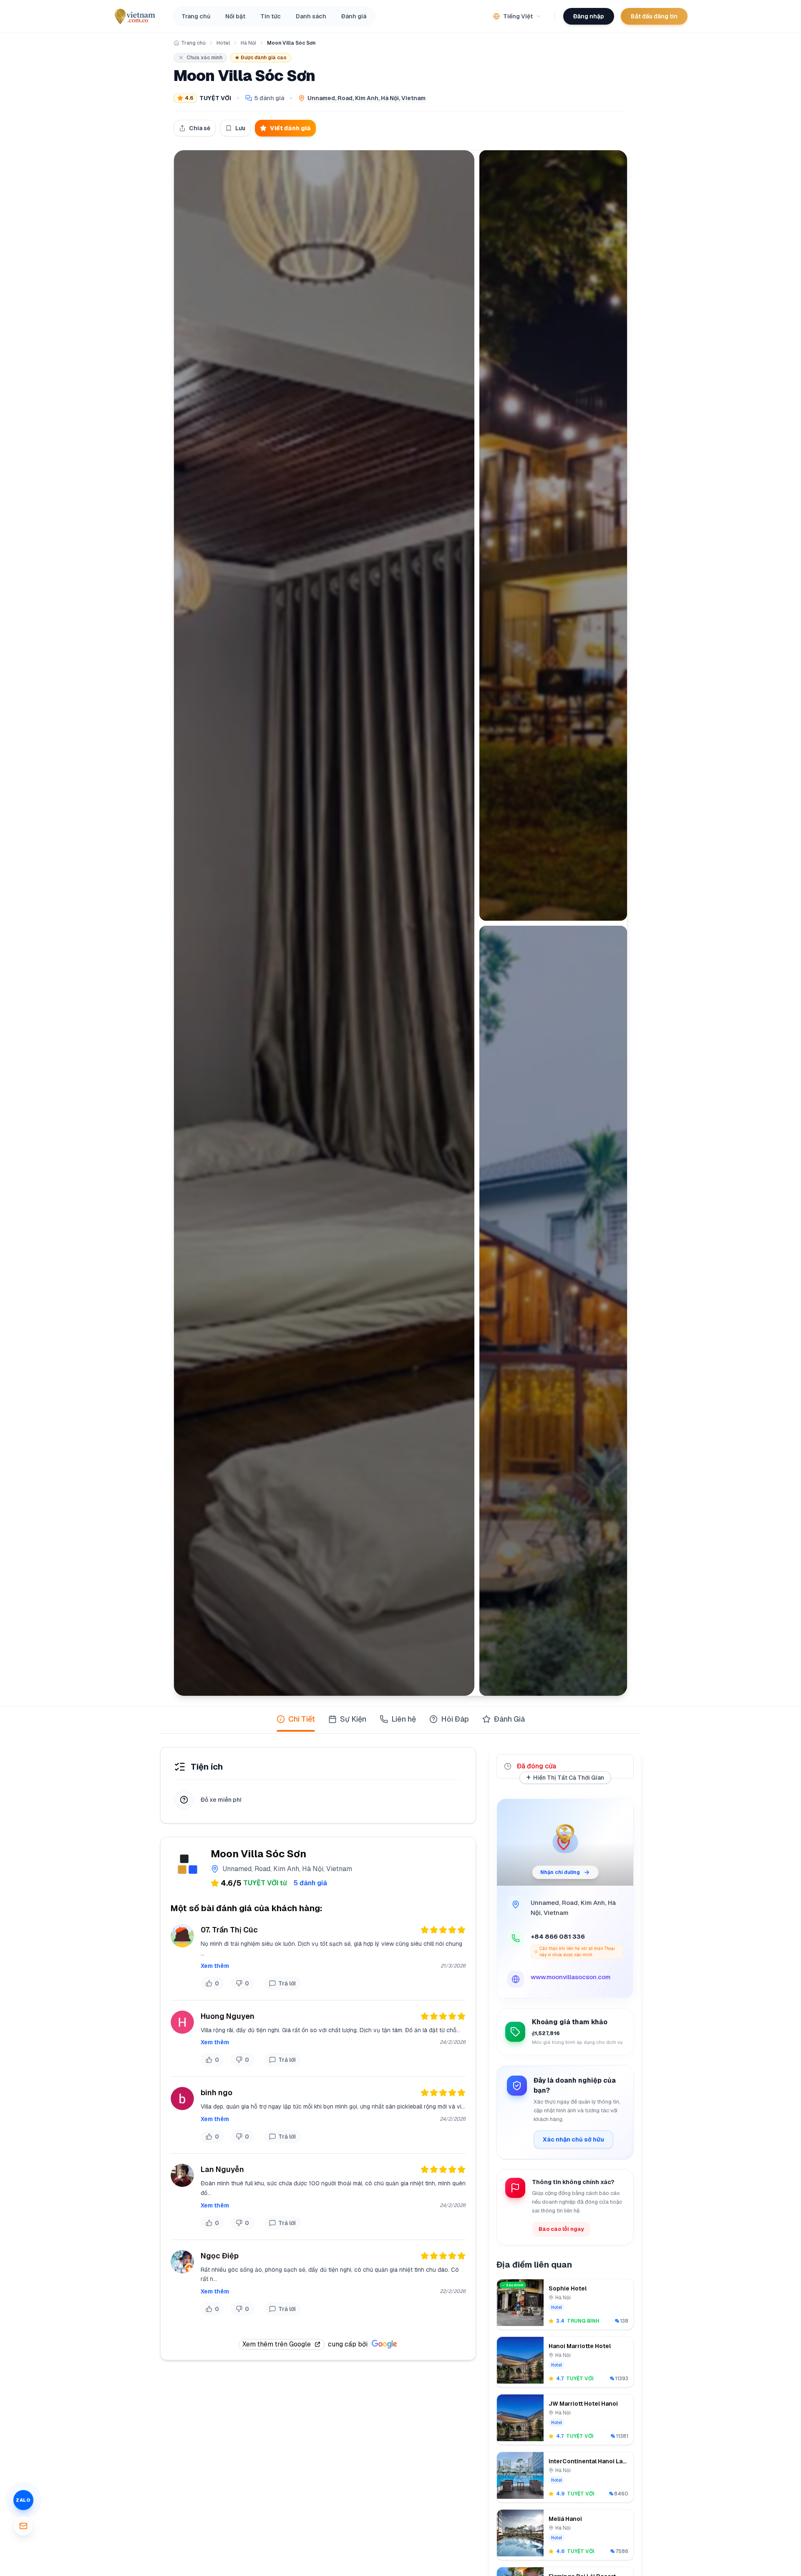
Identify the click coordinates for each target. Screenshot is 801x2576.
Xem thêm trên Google (277, 2344)
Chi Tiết (302, 1719)
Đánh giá (354, 16)
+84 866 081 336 (558, 1936)
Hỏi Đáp (455, 1719)
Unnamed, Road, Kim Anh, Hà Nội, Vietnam (366, 98)
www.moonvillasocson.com (571, 1977)
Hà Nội (248, 43)
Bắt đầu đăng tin (654, 16)
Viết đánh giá (290, 128)
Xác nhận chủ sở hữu (573, 2139)
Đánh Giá (509, 1719)
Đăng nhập (589, 16)
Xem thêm (215, 1966)
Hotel (223, 43)
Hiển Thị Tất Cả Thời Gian (565, 1777)
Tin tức (271, 16)
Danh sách (311, 16)
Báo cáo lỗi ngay (561, 2229)
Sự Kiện (353, 1719)
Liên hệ (404, 1719)
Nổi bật (235, 16)
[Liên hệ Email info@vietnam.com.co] (23, 2526)
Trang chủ (196, 16)
